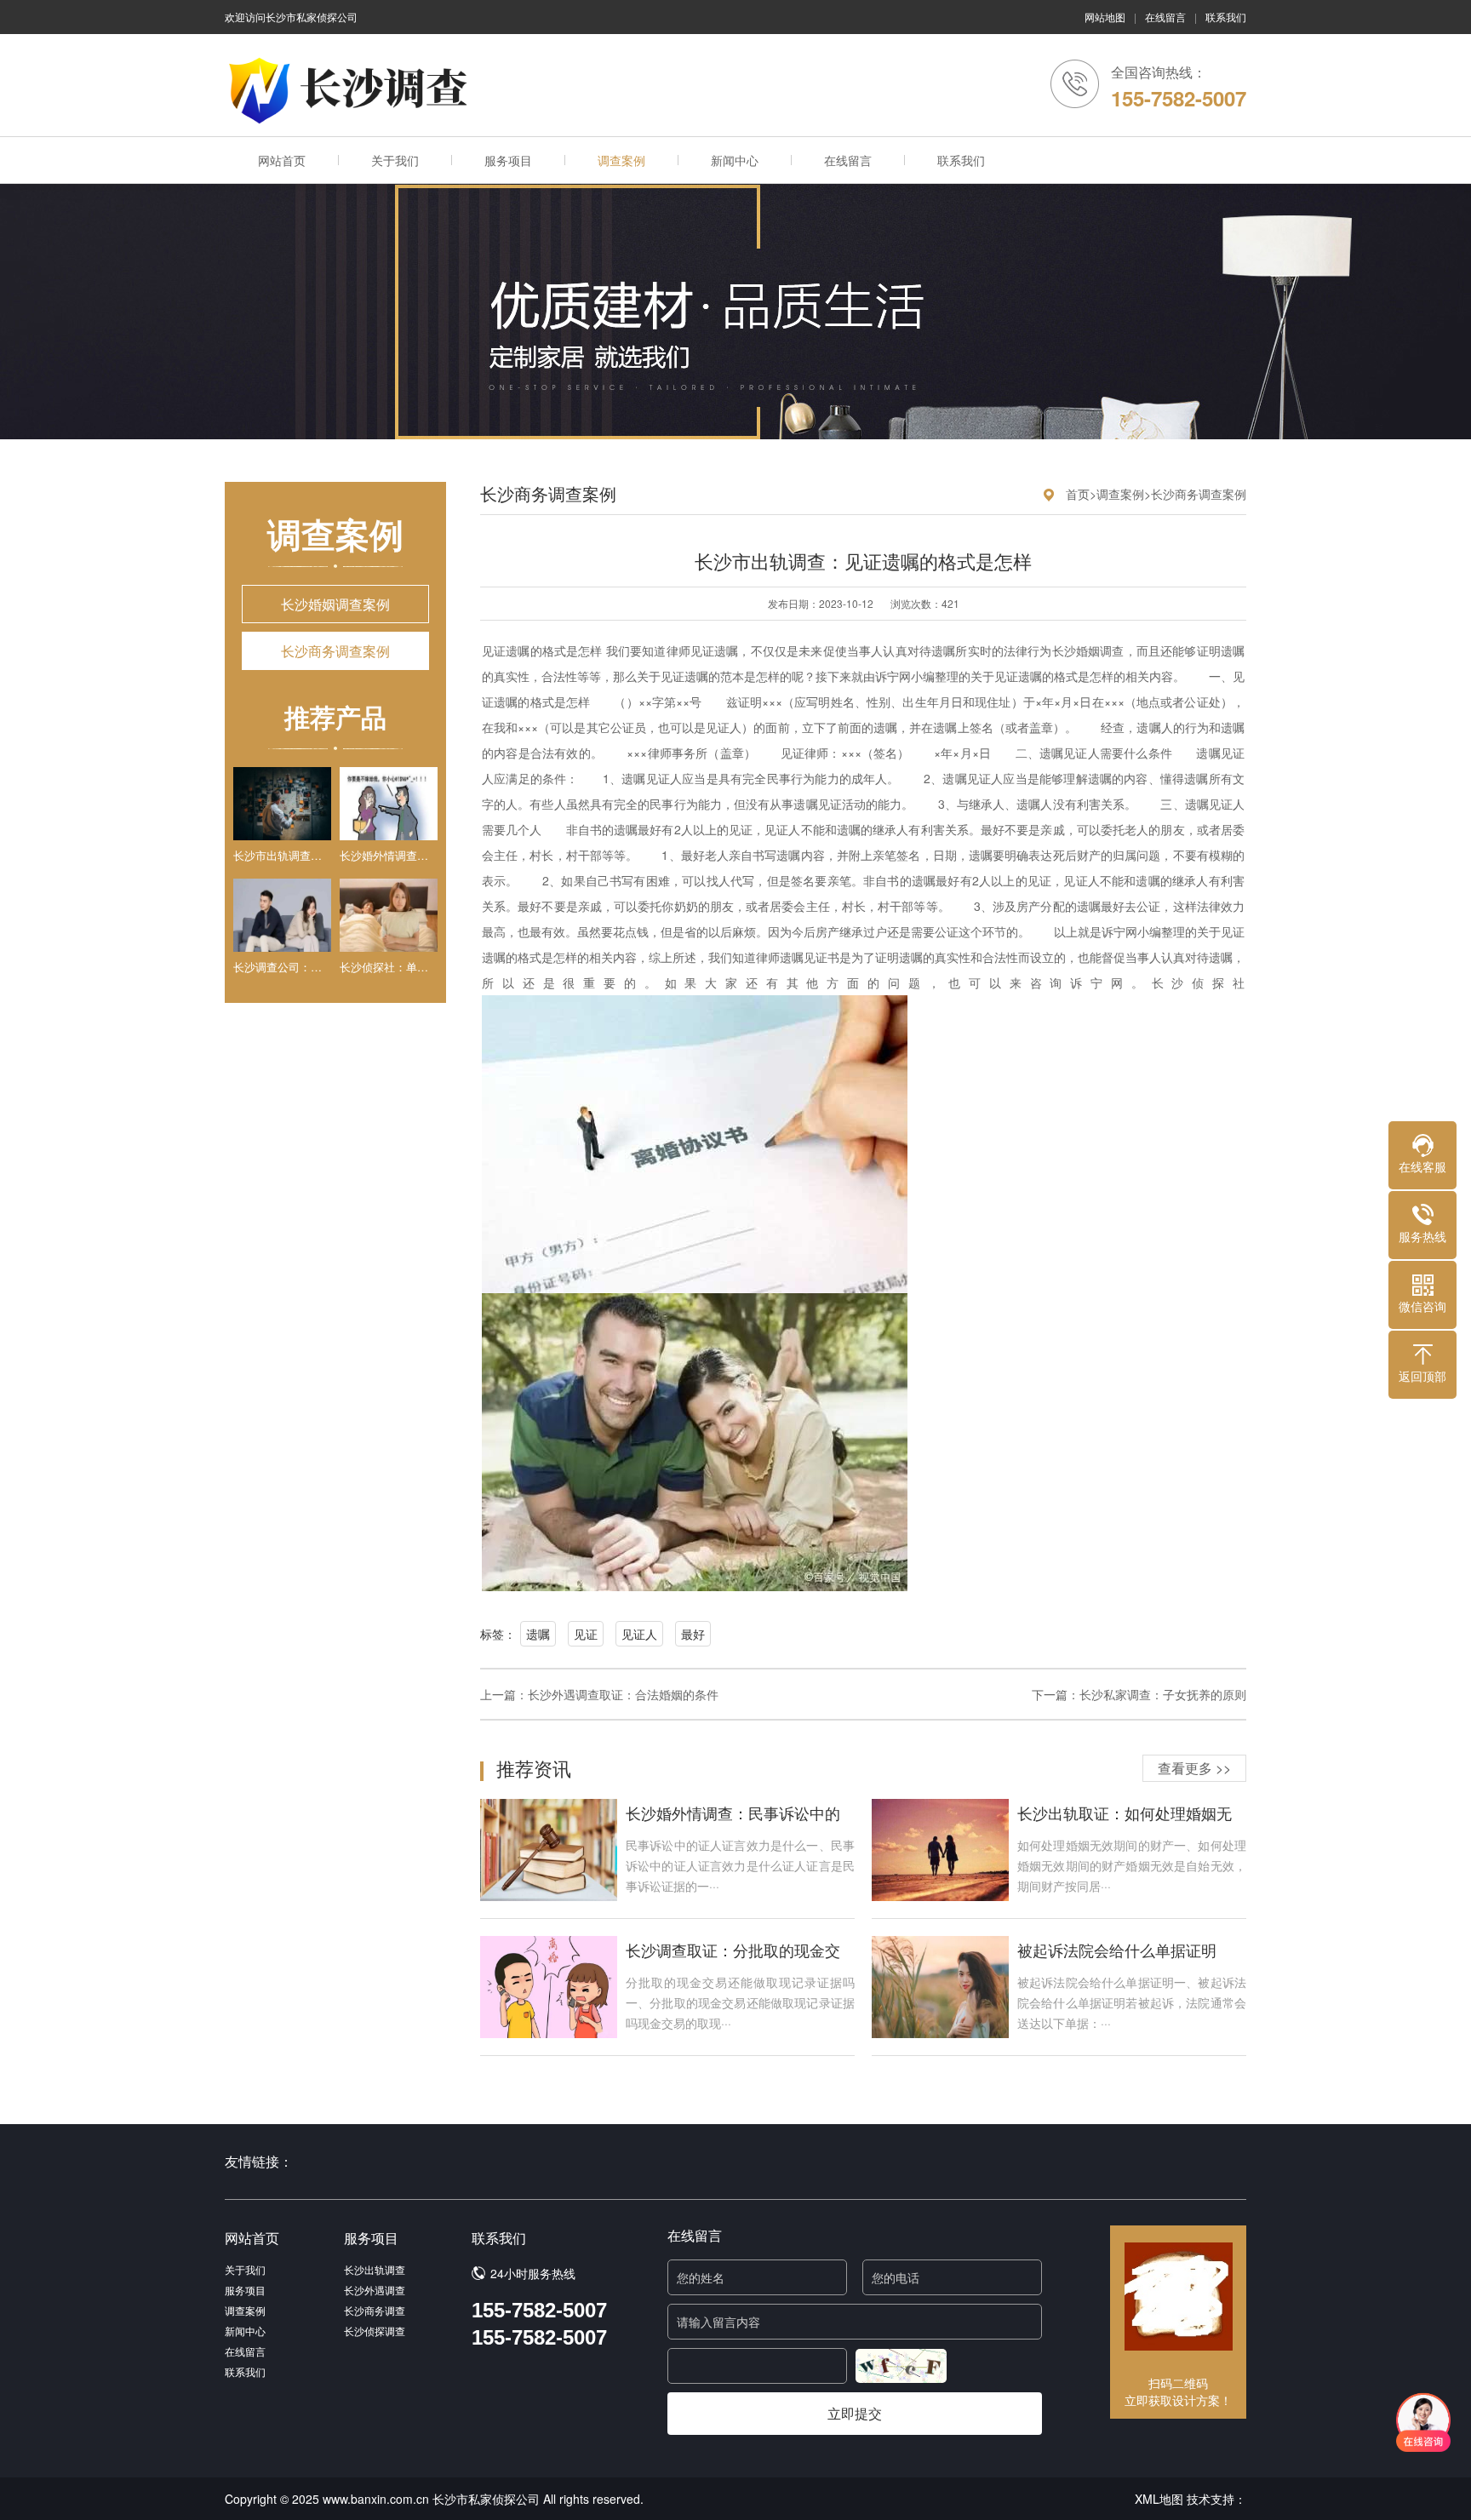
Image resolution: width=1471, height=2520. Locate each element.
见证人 (639, 1634)
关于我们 (395, 160)
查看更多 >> (1194, 1768)
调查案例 (621, 160)
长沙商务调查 (375, 2310)
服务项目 (508, 160)
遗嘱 (538, 1634)
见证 (586, 1634)
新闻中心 (735, 160)
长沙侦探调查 (375, 2331)
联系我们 (1226, 17)
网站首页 (282, 160)
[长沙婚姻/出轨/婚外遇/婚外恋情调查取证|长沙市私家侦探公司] (352, 91)
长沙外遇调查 (375, 2290)
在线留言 (1165, 17)
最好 (693, 1634)
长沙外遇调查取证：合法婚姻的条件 (623, 1694)
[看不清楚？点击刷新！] (901, 2366)
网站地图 (1105, 17)
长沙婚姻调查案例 (335, 604)
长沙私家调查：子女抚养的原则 (1163, 1694)
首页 (1078, 494)
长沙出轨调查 (375, 2269)
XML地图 (1159, 2499)
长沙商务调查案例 (335, 651)
